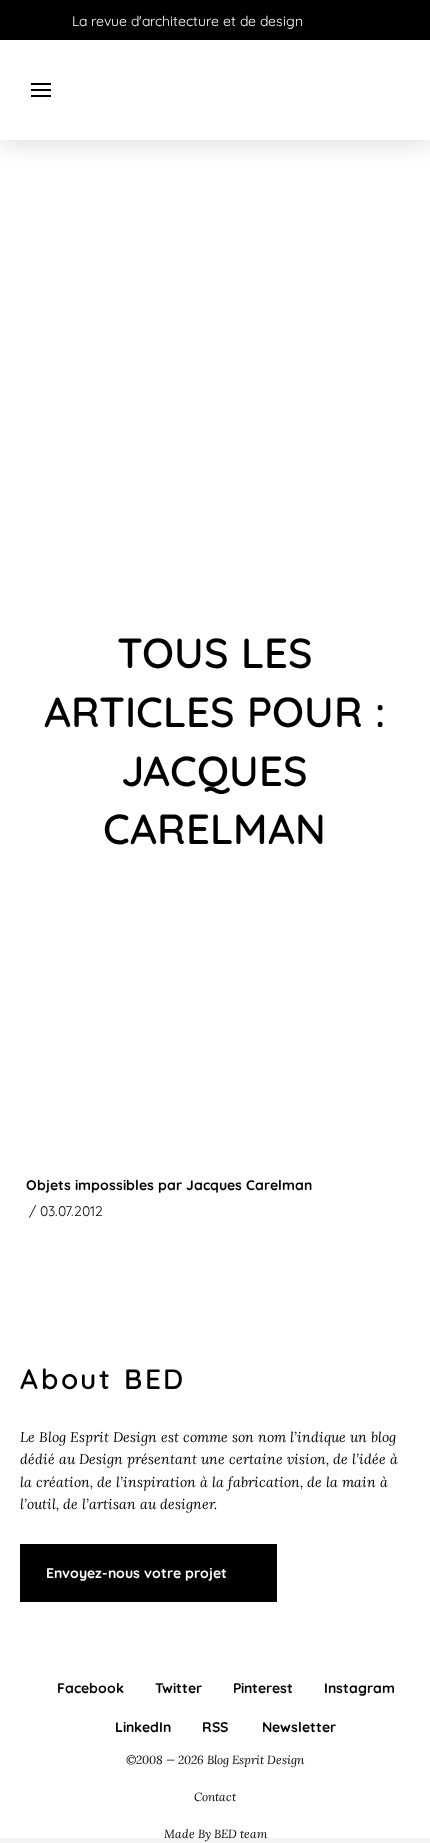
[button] (41, 90)
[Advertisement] (215, 385)
